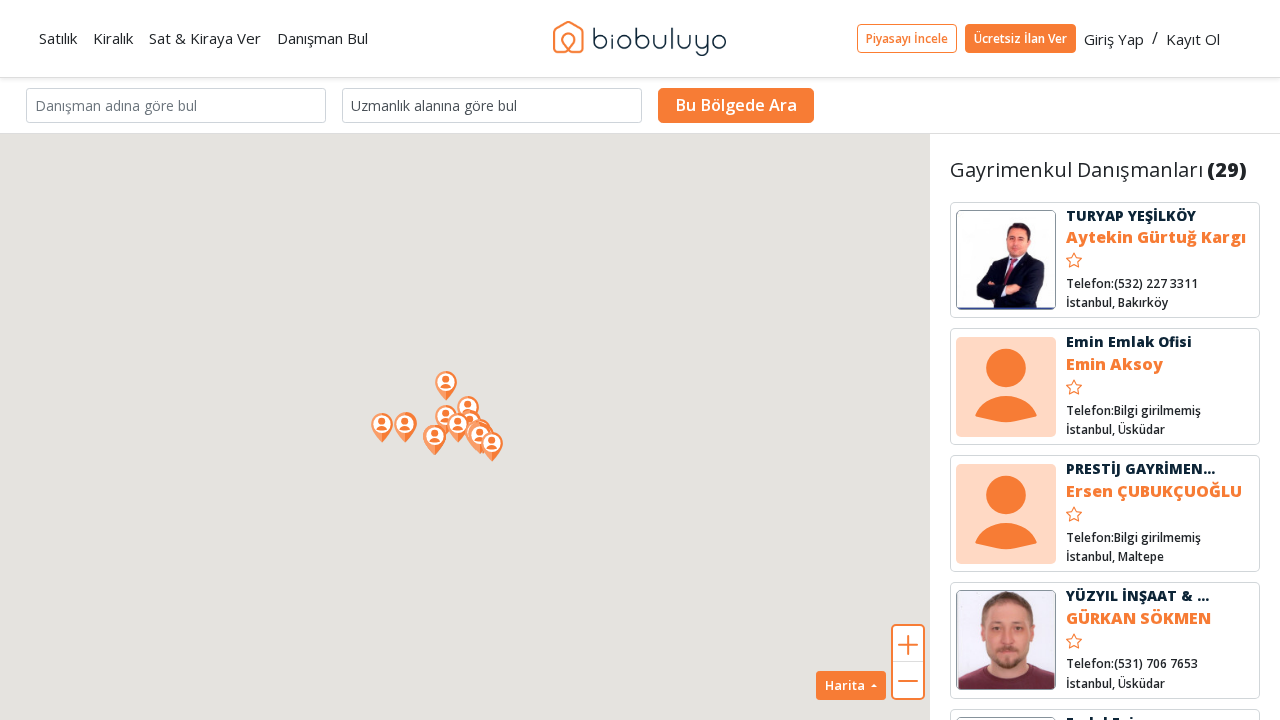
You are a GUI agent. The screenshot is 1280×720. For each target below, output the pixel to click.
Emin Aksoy (1114, 364)
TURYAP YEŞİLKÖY (1131, 215)
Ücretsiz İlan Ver (1020, 38)
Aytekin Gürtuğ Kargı (1156, 237)
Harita (846, 685)
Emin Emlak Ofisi (1129, 341)
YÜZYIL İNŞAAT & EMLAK (1156, 595)
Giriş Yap (1114, 39)
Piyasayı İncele (907, 38)
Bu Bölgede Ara (736, 105)
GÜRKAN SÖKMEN (1138, 618)
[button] (492, 447)
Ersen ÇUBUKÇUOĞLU (1154, 491)
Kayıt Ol (1193, 39)
